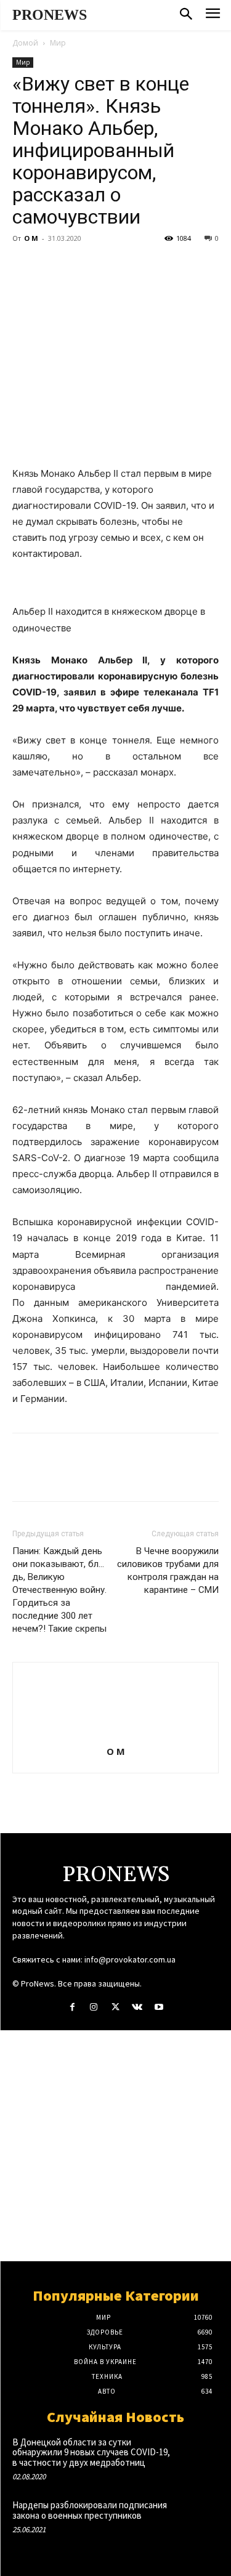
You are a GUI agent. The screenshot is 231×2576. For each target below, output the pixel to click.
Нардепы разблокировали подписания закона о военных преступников (90, 2510)
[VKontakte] (137, 2007)
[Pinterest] (81, 266)
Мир (58, 43)
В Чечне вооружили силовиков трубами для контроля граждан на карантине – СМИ (168, 1570)
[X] (53, 266)
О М (31, 238)
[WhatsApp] (110, 266)
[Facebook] (25, 266)
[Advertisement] (115, 2146)
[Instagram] (94, 2007)
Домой (25, 43)
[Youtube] (159, 2007)
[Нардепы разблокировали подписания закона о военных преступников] (198, 2518)
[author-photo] (116, 1734)
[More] (139, 266)
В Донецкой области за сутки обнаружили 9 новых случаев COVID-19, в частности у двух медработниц (91, 2452)
